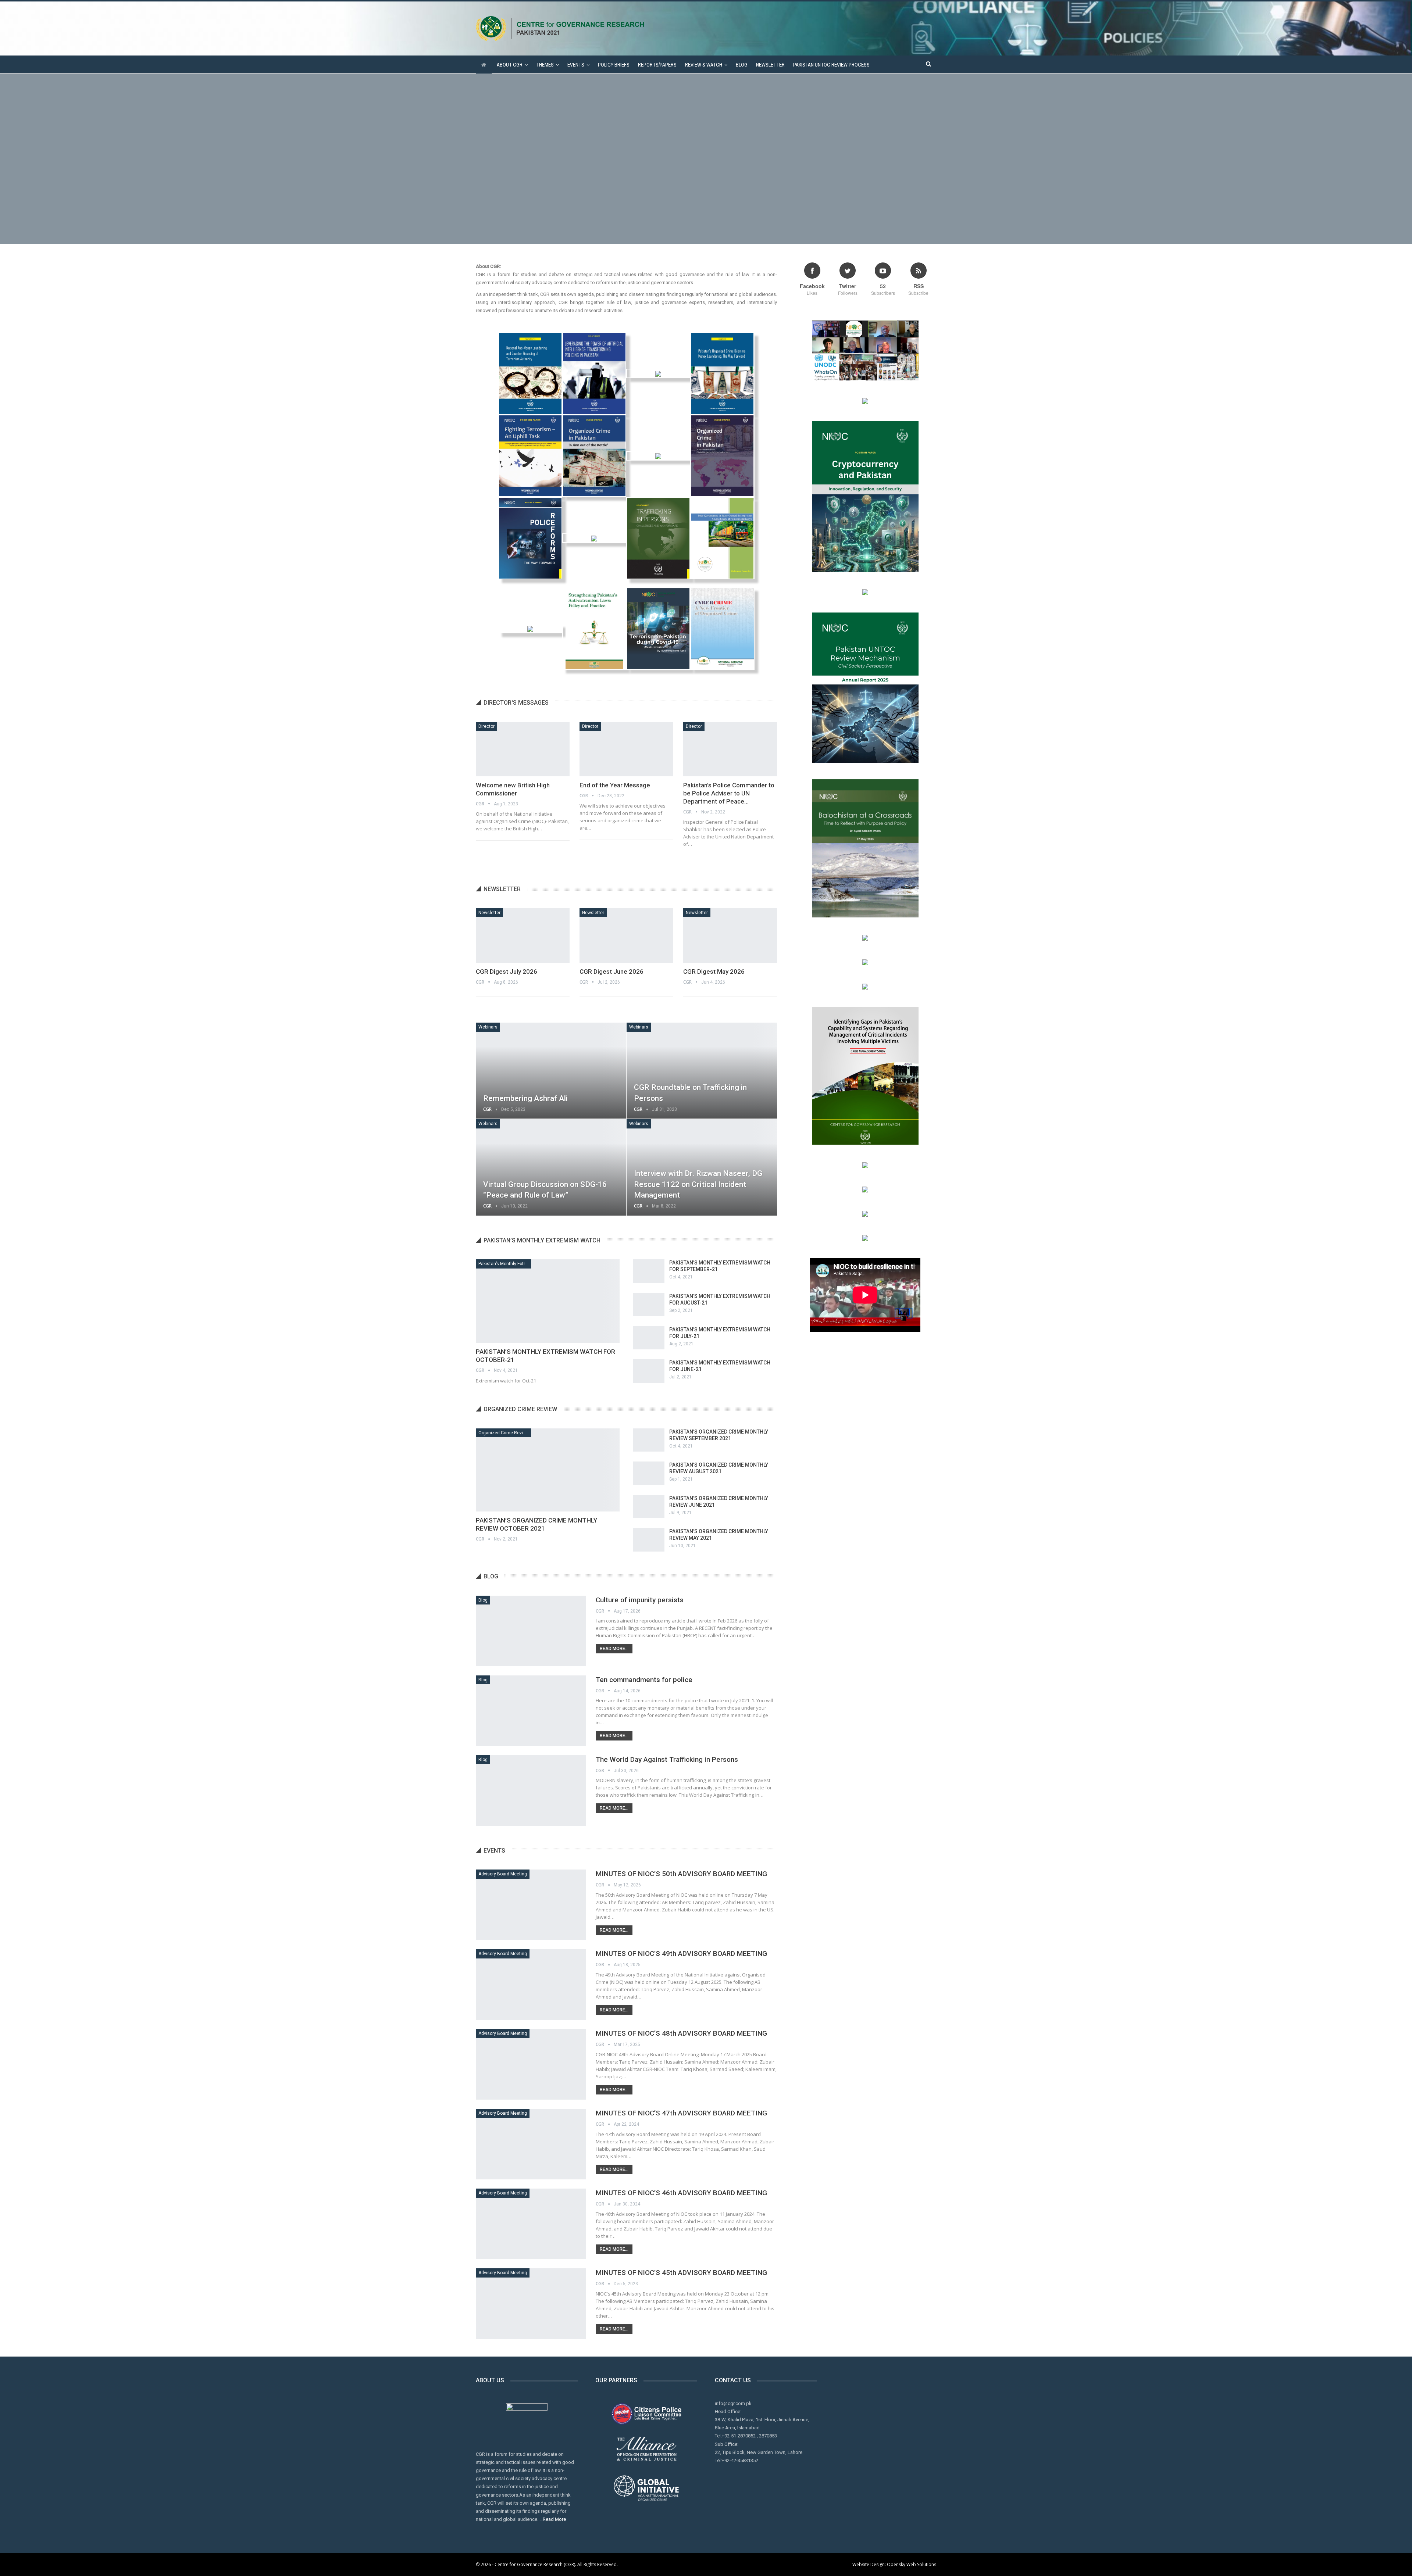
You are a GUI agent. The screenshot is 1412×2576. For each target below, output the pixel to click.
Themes (545, 65)
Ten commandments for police (644, 1680)
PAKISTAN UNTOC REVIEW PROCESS (831, 65)
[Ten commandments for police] (531, 1711)
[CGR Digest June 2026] (626, 935)
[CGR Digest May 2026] (730, 935)
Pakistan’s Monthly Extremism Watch (505, 1264)
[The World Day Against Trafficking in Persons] (531, 1790)
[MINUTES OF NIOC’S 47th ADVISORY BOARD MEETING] (531, 2144)
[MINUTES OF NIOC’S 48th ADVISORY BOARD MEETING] (531, 2064)
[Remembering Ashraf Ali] (551, 1071)
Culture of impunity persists (640, 1600)
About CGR (510, 65)
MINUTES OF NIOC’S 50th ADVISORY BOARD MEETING (681, 1874)
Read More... (614, 1649)
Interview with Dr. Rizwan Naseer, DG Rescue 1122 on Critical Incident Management (698, 1184)
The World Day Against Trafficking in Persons (667, 1759)
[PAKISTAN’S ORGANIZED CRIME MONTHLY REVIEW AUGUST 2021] (649, 1473)
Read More (554, 2519)
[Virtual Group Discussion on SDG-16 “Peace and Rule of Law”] (551, 1167)
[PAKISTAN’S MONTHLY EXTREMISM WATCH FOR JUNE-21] (649, 1371)
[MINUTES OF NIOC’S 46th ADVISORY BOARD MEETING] (531, 2224)
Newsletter (770, 65)
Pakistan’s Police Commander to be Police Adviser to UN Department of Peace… (729, 793)
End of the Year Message (615, 785)
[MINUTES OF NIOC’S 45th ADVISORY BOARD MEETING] (531, 2304)
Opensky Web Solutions (912, 2564)
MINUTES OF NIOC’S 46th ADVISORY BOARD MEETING (681, 2193)
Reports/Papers (657, 65)
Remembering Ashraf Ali (525, 1098)
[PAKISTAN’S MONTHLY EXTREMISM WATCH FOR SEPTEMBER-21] (649, 1271)
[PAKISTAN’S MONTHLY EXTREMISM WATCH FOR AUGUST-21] (649, 1305)
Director (486, 726)
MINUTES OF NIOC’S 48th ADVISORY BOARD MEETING (681, 2033)
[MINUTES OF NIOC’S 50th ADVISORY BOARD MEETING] (531, 1905)
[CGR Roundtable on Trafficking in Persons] (702, 1071)
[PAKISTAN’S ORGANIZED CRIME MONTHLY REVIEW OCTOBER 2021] (548, 1470)
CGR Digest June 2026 (611, 972)
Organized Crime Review (504, 1433)
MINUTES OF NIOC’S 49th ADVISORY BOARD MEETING (681, 1954)
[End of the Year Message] (626, 749)
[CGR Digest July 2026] (523, 935)
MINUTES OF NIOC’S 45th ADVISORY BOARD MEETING (681, 2273)
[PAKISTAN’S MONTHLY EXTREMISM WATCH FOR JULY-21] (649, 1338)
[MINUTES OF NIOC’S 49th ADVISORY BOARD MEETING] (531, 1985)
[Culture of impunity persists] (531, 1631)
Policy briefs (614, 65)
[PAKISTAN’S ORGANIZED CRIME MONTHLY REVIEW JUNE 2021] (649, 1507)
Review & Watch (704, 65)
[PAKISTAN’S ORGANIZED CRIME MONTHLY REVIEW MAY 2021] (649, 1540)
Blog (742, 65)
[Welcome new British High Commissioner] (523, 749)
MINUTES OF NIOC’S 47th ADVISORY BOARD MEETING (681, 2113)
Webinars (488, 1027)
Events (576, 65)
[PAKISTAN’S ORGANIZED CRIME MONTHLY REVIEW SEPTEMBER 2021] (649, 1440)
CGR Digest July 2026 (507, 972)
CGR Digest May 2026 (714, 972)
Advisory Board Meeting (503, 1874)
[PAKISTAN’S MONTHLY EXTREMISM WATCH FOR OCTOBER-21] (548, 1301)
